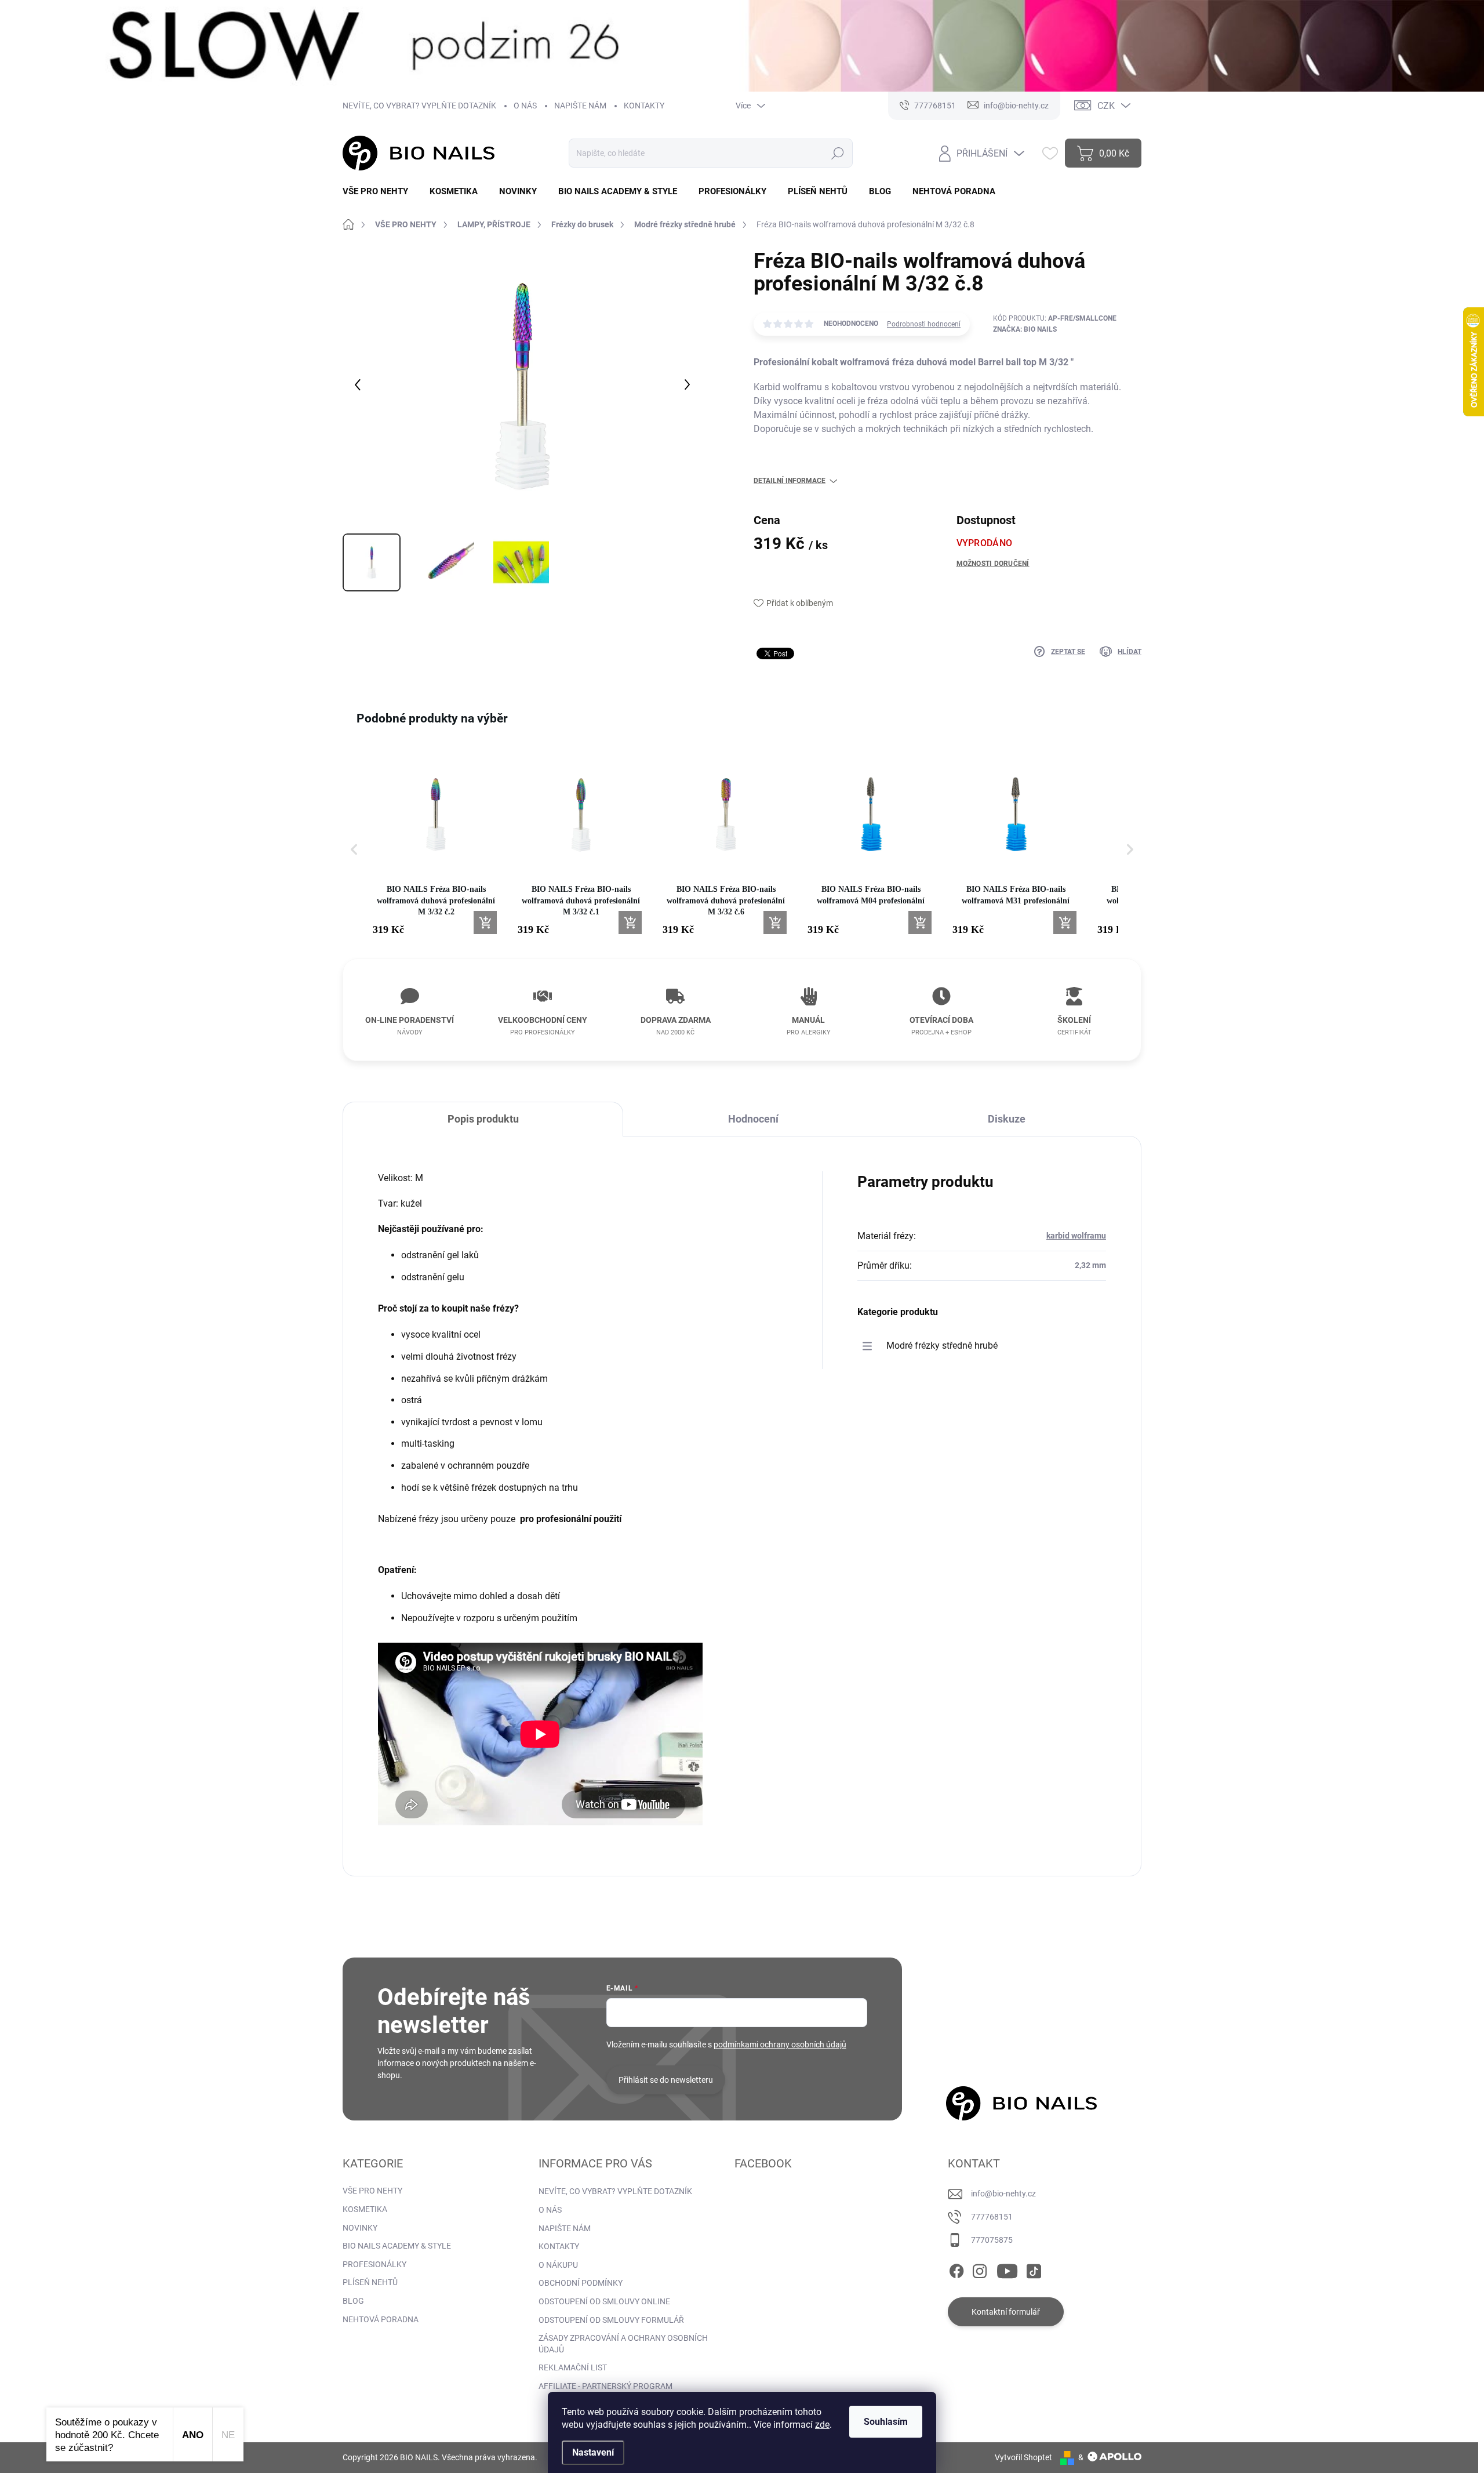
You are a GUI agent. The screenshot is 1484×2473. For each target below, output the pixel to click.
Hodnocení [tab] (753, 1119)
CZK (1106, 106)
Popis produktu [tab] (483, 1119)
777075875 (992, 2240)
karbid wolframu (1076, 1236)
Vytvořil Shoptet (1023, 2457)
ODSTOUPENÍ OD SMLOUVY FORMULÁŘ (611, 2320)
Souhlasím (886, 2422)
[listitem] (436, 843)
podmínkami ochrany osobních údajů (780, 2045)
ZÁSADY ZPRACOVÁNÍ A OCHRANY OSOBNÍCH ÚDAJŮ (623, 2344)
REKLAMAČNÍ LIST (573, 2367)
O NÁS (525, 106)
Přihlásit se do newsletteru (666, 2080)
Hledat (837, 153)
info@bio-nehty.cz (1003, 2194)
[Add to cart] (485, 923)
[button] (354, 849)
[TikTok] (1034, 2269)
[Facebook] (956, 2269)
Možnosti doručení (993, 564)
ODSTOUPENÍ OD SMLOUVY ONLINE (604, 2301)
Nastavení (593, 2452)
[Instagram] (980, 2269)
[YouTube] (1007, 2269)
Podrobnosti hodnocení (924, 324)
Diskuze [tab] (1007, 1119)
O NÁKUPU (558, 2265)
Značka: (1025, 329)
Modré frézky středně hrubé (942, 1346)
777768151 (992, 2217)
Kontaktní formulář (1006, 2312)
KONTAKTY (644, 106)
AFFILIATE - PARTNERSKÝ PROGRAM (605, 2386)
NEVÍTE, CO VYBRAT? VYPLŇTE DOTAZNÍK (419, 106)
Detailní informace (790, 481)
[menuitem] (380, 192)
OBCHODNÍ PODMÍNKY (581, 2283)
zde (822, 2425)
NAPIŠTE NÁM (580, 106)
